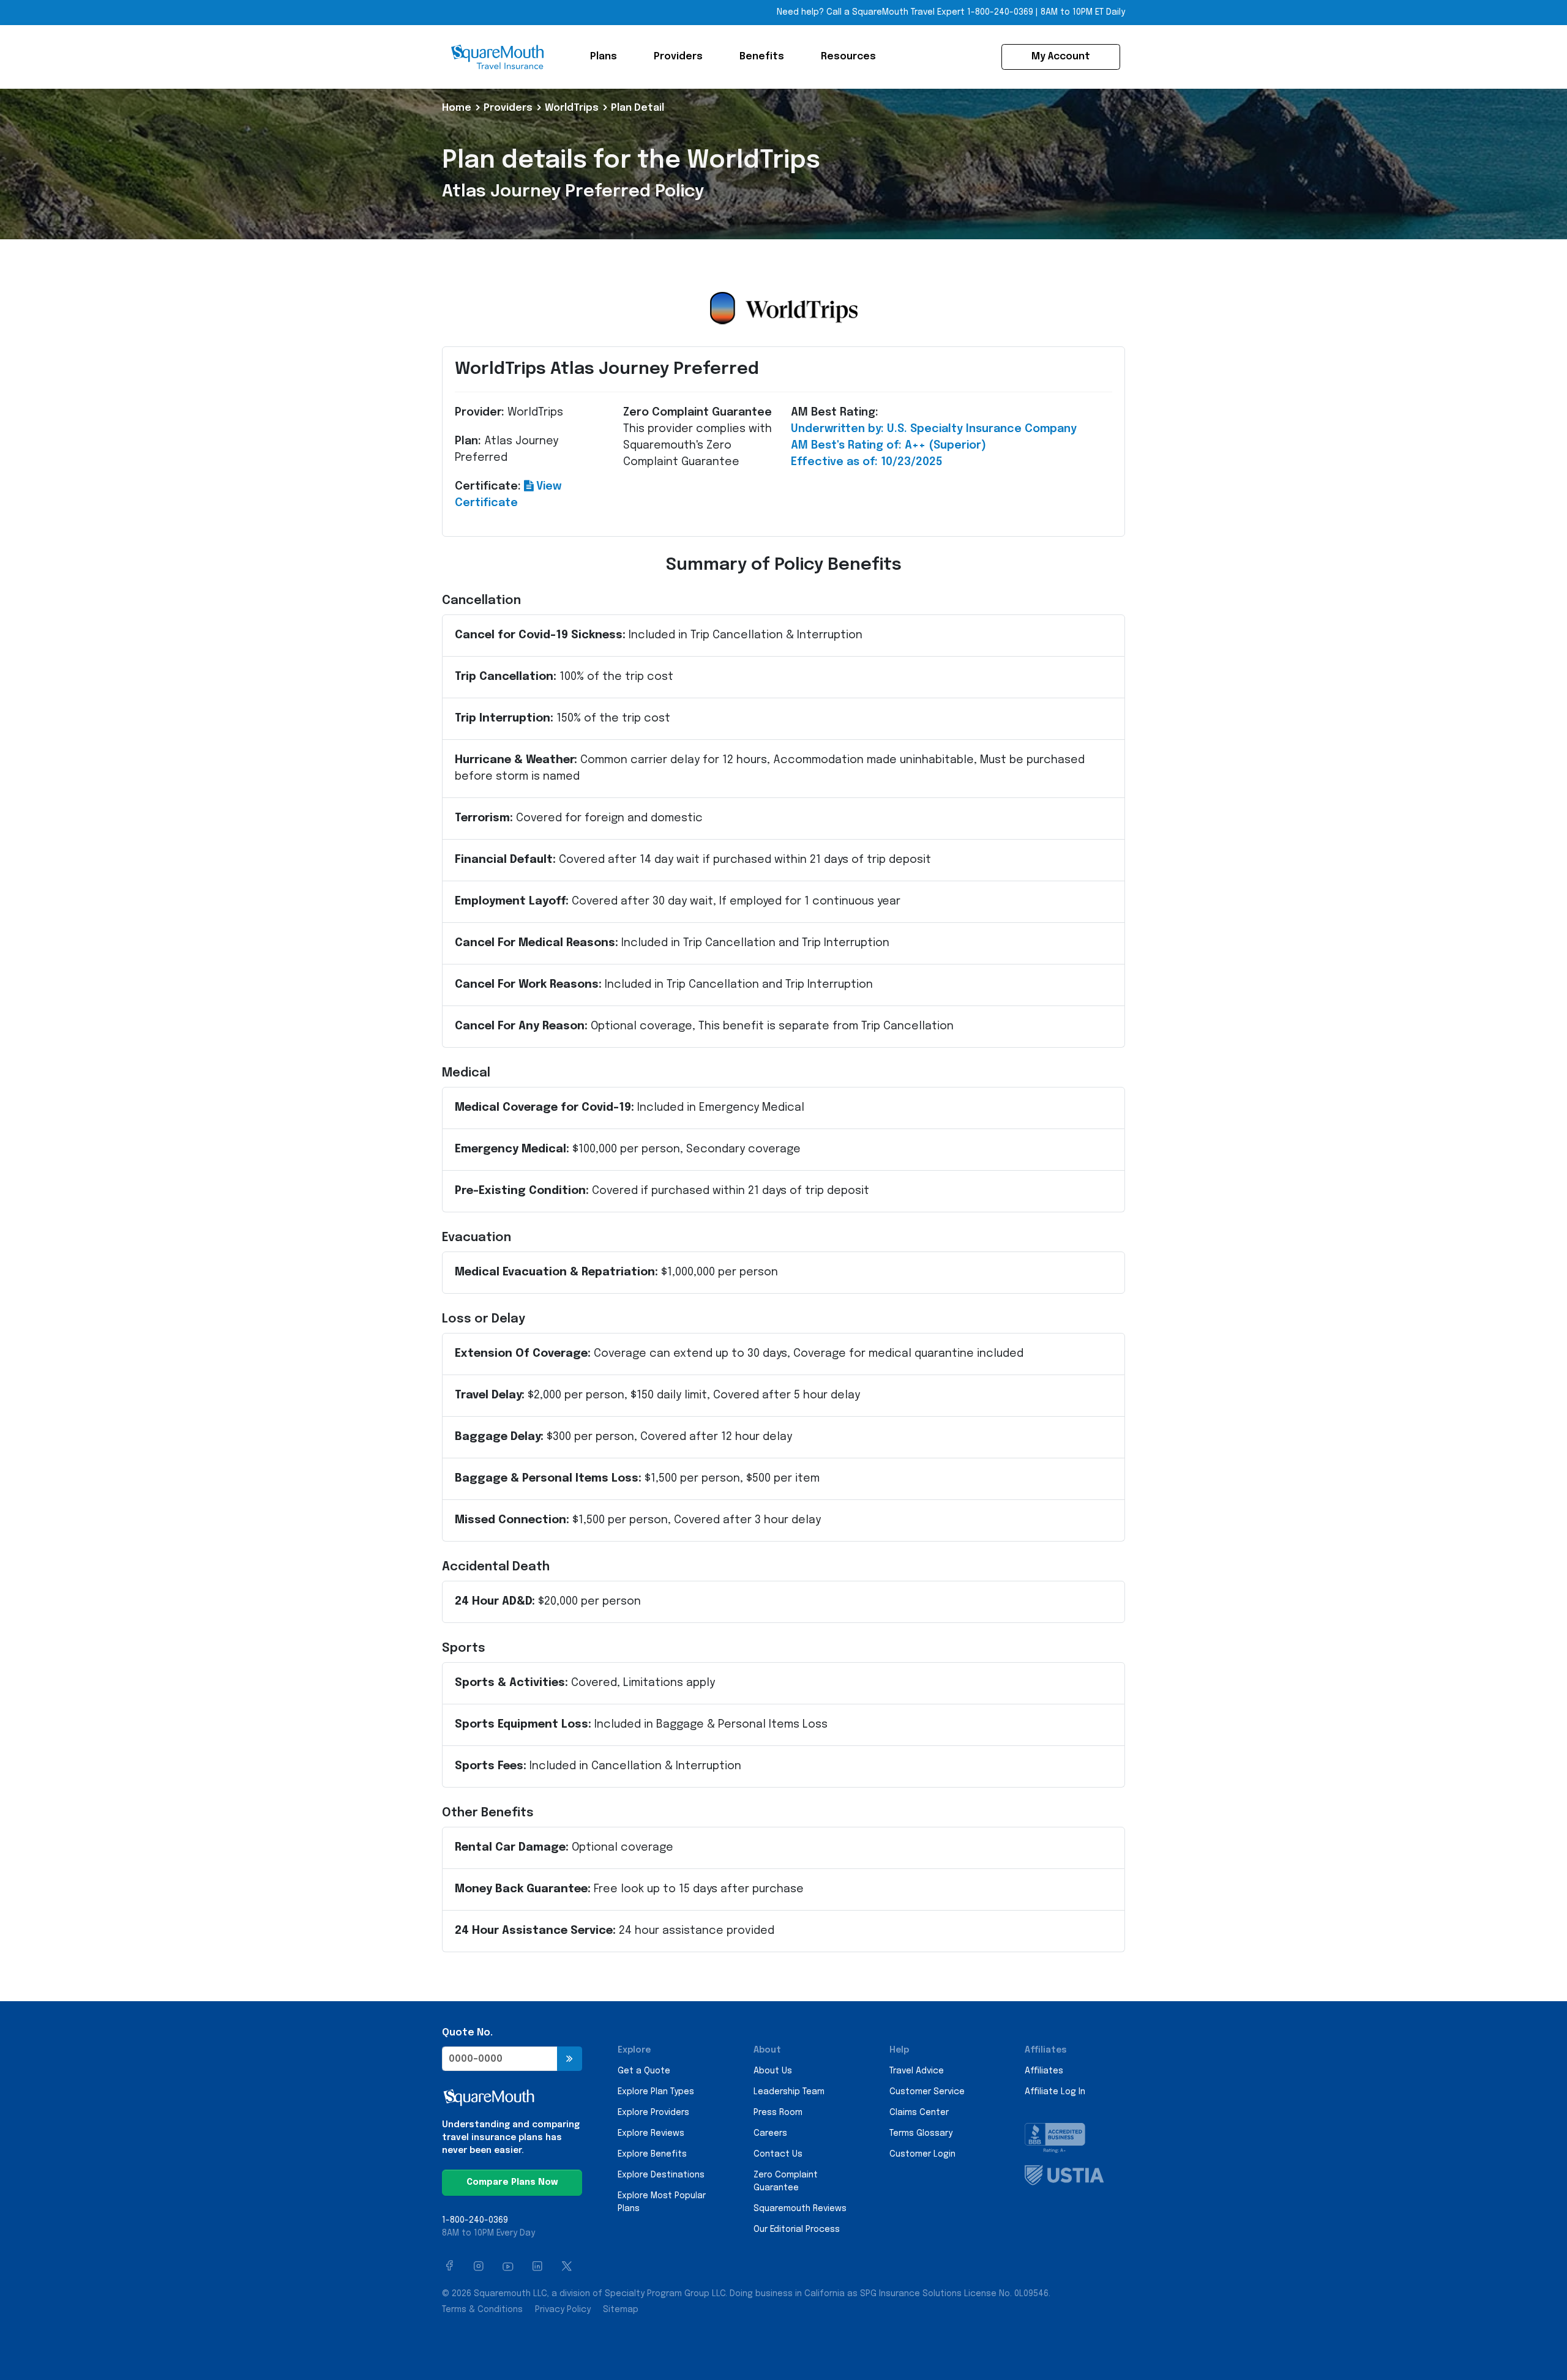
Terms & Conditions (482, 2310)
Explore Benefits (652, 2154)
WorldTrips (572, 108)
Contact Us (778, 2154)
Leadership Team (789, 2092)
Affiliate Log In (1055, 2092)
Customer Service (927, 2092)
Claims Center (919, 2113)
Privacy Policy (563, 2310)
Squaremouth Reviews (800, 2209)
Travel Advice (917, 2071)
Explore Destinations (661, 2175)
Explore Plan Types (656, 2092)
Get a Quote (644, 2071)
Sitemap (621, 2310)
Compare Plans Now (512, 2182)
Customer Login (922, 2154)
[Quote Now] (570, 2059)
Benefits (762, 57)
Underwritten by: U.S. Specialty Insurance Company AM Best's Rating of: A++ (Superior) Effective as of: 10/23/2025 (934, 446)
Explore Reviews (651, 2133)
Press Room (778, 2113)
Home (457, 108)
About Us (773, 2071)
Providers (678, 57)
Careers (770, 2133)
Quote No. (467, 2033)
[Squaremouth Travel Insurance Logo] (497, 57)
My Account (1061, 57)
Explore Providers (653, 2113)
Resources (848, 57)
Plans (604, 57)
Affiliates (1044, 2071)
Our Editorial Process (797, 2229)
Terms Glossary (921, 2133)
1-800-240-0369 (1000, 12)
